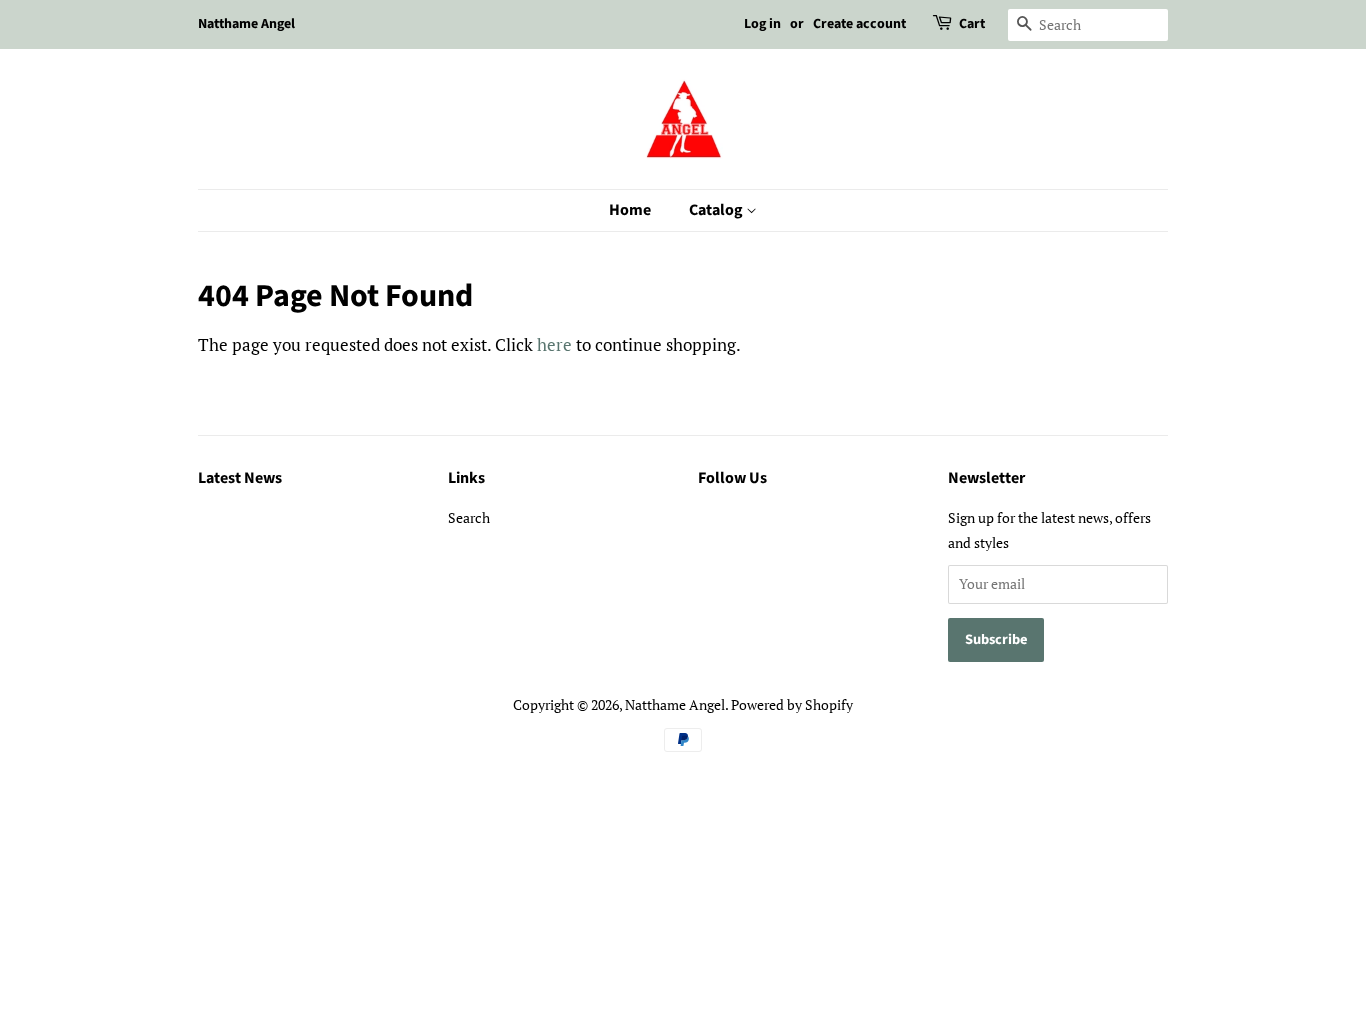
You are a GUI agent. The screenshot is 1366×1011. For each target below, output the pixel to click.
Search (469, 517)
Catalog (717, 210)
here (554, 344)
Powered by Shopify (792, 704)
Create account (859, 24)
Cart (972, 24)
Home (630, 210)
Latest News (240, 478)
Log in (762, 24)
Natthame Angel (675, 704)
